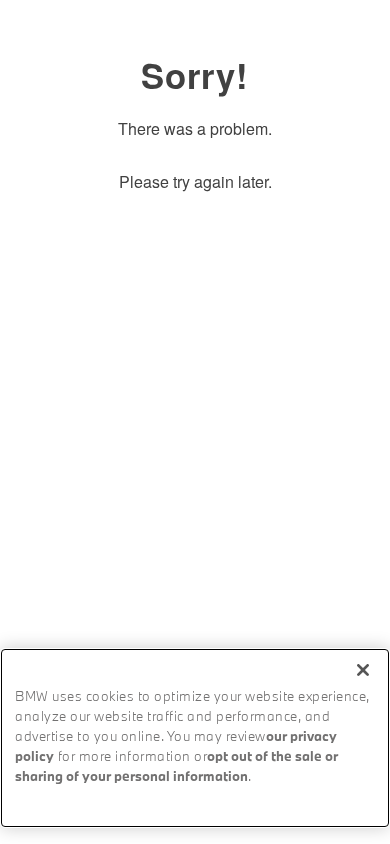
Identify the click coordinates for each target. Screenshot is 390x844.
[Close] (363, 670)
